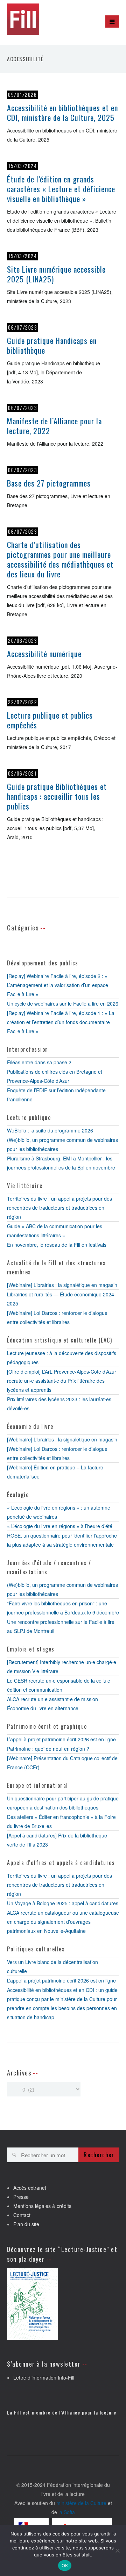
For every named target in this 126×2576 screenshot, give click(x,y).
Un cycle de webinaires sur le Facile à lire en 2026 (63, 1003)
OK (65, 2566)
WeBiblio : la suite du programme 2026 (50, 1130)
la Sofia (67, 2512)
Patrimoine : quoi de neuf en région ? (48, 1749)
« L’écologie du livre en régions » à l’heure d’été (60, 1526)
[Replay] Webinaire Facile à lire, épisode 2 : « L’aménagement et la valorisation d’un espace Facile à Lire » (58, 985)
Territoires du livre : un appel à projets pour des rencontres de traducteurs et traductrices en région (59, 1208)
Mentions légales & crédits (42, 2206)
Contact (22, 2215)
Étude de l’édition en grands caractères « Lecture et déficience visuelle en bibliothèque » (61, 189)
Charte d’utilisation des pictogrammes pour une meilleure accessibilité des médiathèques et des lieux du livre (60, 559)
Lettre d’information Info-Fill (44, 2377)
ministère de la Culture (81, 2503)
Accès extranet (30, 2188)
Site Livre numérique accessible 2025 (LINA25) (56, 274)
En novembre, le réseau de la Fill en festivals (57, 1245)
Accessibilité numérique (44, 654)
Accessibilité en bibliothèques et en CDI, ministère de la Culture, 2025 (62, 113)
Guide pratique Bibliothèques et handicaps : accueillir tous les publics (57, 796)
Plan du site (26, 2224)
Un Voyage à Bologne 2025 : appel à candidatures (63, 1903)
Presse (21, 2197)
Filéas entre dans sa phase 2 (39, 1062)
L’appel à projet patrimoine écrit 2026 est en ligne (61, 1739)
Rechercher (99, 2155)
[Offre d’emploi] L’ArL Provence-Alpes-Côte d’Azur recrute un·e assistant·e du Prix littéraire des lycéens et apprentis (62, 1381)
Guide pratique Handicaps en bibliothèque (52, 345)
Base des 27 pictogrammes (49, 483)
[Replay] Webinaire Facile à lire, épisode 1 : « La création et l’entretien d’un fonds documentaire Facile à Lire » (61, 1022)
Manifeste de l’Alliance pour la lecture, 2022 (54, 426)
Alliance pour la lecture (89, 2412)
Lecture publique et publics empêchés (50, 720)
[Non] (117, 2550)
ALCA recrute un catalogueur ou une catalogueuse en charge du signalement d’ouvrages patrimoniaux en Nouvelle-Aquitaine (63, 1922)
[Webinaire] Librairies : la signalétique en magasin (62, 1285)
